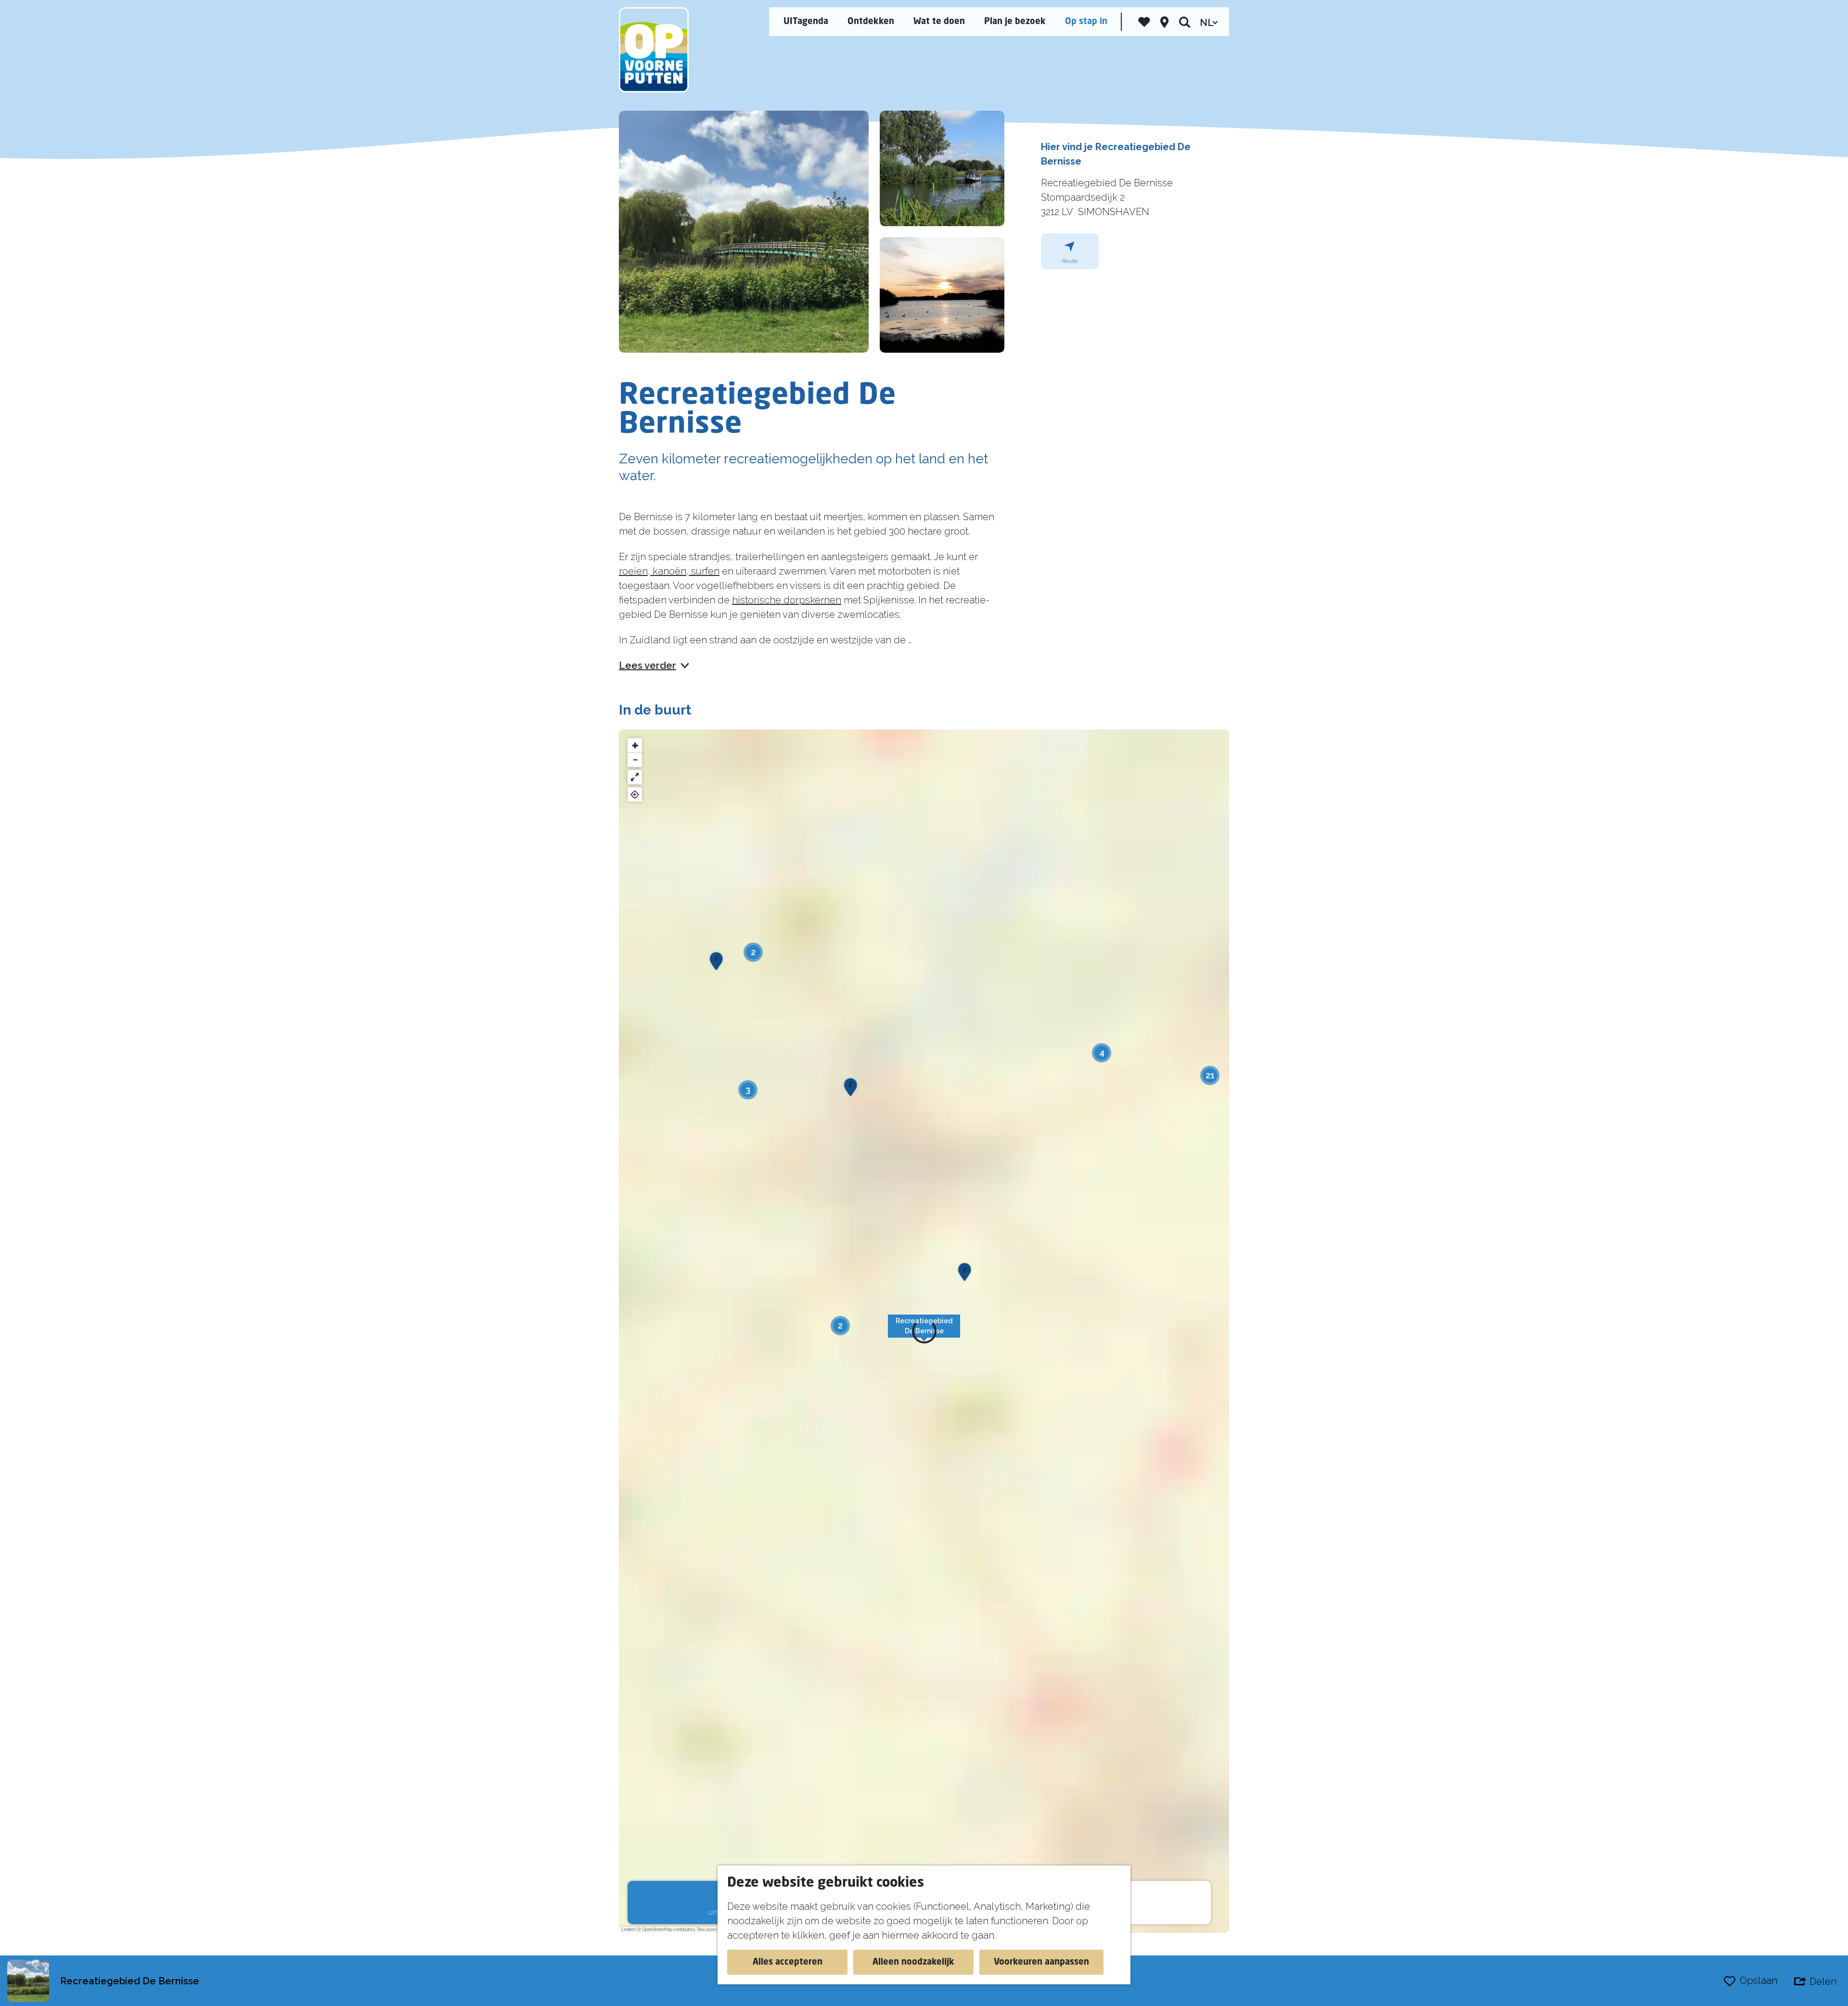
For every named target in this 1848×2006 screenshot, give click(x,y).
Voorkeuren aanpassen (1041, 1962)
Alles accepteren (788, 1962)
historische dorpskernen (787, 600)
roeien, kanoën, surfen (669, 571)
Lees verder (648, 665)
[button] (924, 1331)
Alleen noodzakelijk (913, 1962)
